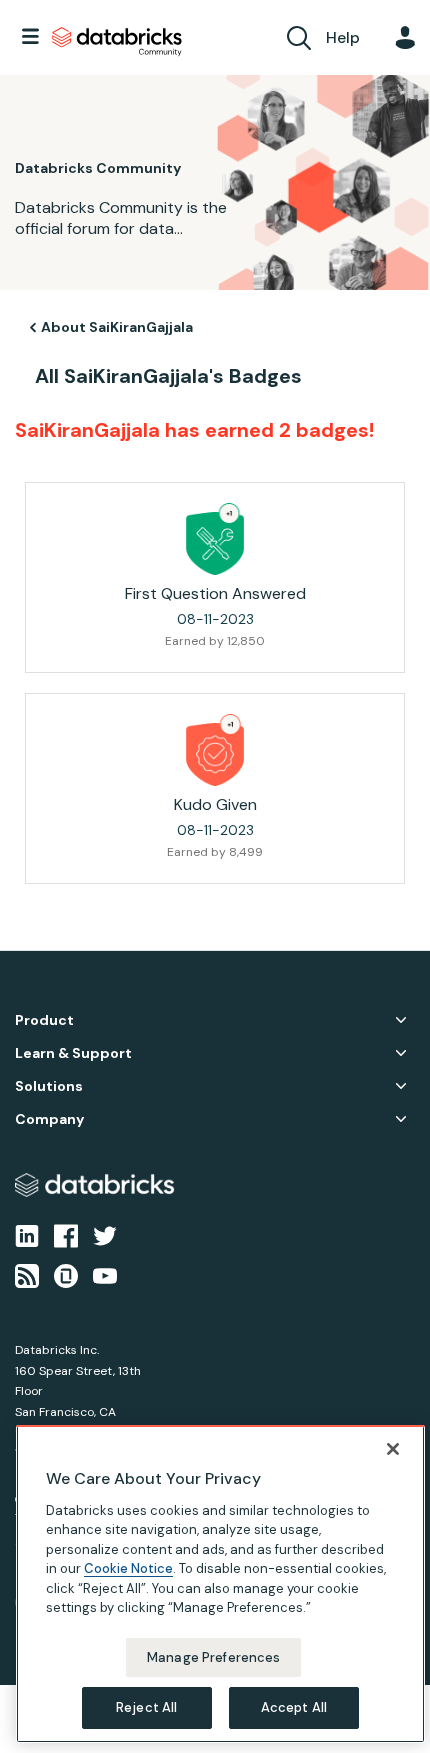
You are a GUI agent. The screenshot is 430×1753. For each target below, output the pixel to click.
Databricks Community (117, 42)
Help (343, 37)
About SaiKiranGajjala (117, 327)
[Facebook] (66, 1234)
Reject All (146, 1707)
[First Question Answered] (215, 539)
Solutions (49, 1086)
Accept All (294, 1707)
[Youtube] (105, 1275)
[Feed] (27, 1275)
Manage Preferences (213, 1657)
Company (49, 1119)
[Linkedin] (27, 1234)
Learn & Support (73, 1053)
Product (44, 1020)
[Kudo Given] (215, 750)
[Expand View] (401, 1020)
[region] (220, 1584)
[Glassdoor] (66, 1275)
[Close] (393, 1449)
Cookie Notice (128, 1568)
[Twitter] (105, 1234)
